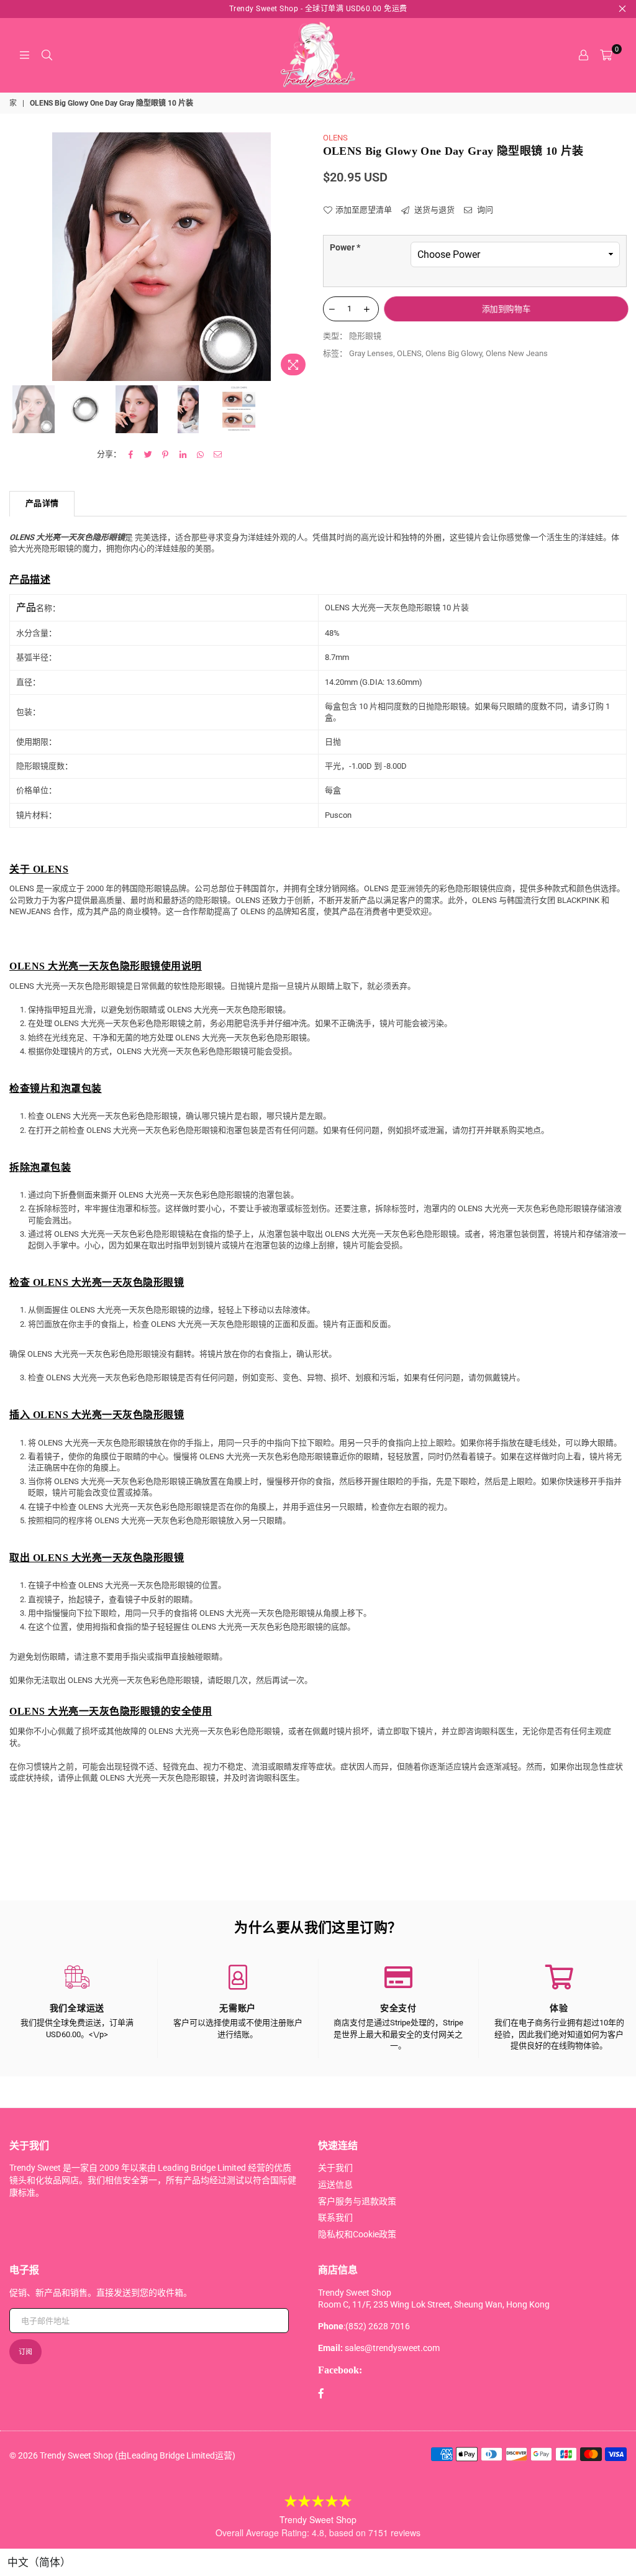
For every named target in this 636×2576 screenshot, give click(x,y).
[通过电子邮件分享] (218, 454)
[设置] (583, 55)
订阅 (25, 2352)
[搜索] (47, 55)
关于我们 (335, 2168)
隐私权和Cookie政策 (357, 2234)
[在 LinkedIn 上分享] (183, 454)
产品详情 (42, 503)
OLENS (335, 138)
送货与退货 (434, 210)
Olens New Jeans (517, 353)
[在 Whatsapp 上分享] (200, 454)
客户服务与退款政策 (357, 2201)
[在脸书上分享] (131, 454)
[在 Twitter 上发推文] (148, 454)
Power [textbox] (345, 247)
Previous (20, 257)
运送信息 (335, 2184)
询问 (484, 210)
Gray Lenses (371, 353)
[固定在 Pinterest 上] (166, 454)
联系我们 (335, 2217)
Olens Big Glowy (454, 353)
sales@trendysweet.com (392, 2348)
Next (303, 257)
